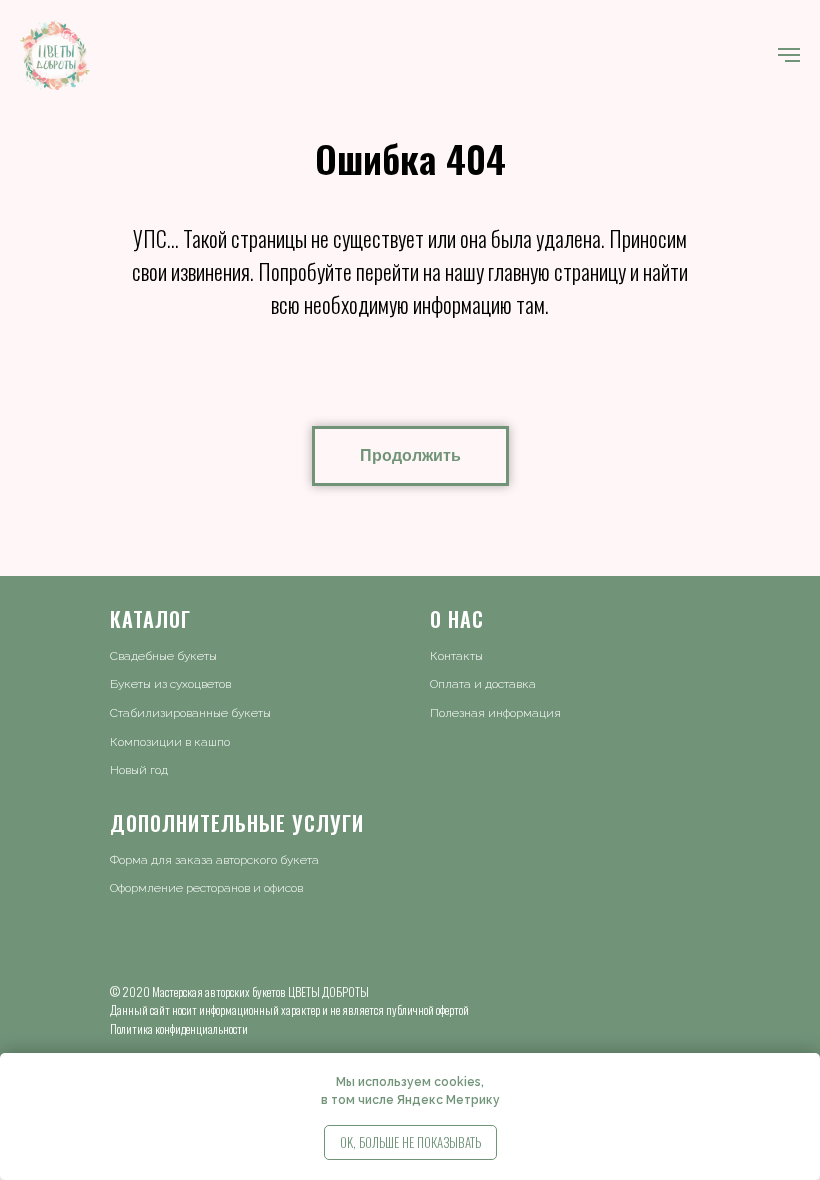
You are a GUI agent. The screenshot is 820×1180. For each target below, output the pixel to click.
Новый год (139, 770)
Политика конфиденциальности (179, 1028)
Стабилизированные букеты (190, 713)
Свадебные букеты (163, 656)
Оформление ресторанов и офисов (206, 888)
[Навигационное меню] (789, 55)
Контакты (456, 656)
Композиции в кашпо (170, 742)
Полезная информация (495, 713)
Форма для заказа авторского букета (214, 860)
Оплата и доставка (483, 684)
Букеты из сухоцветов (170, 684)
